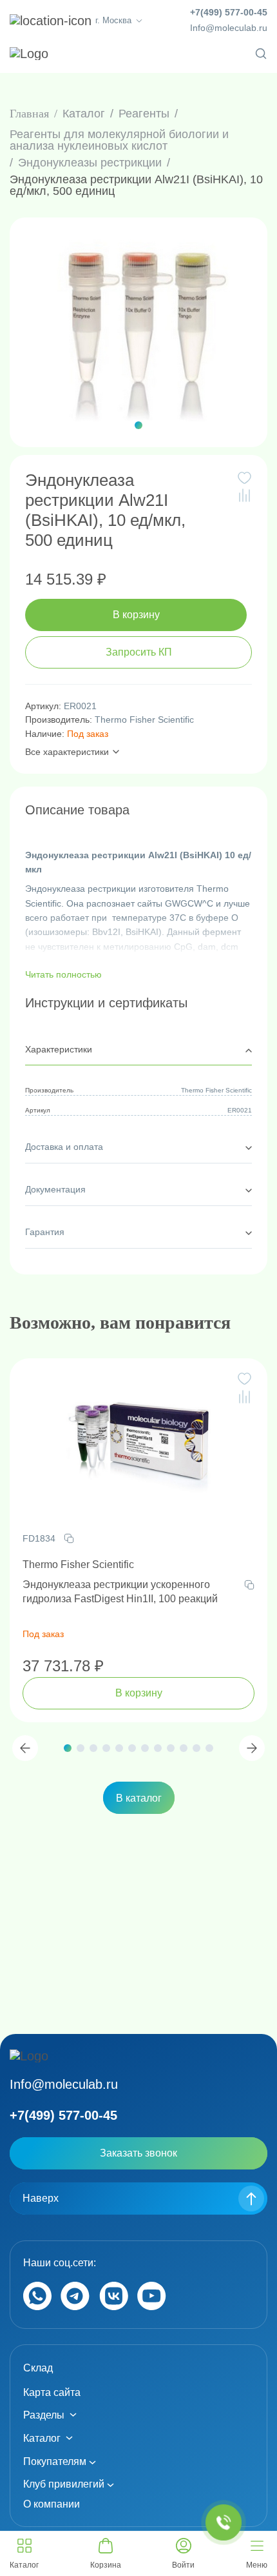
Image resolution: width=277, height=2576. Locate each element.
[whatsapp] (37, 2307)
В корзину (136, 615)
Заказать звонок (138, 2153)
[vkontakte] (114, 2307)
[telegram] (75, 2307)
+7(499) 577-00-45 (229, 12)
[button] (138, 425)
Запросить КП (139, 652)
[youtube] (152, 2307)
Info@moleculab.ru (229, 28)
